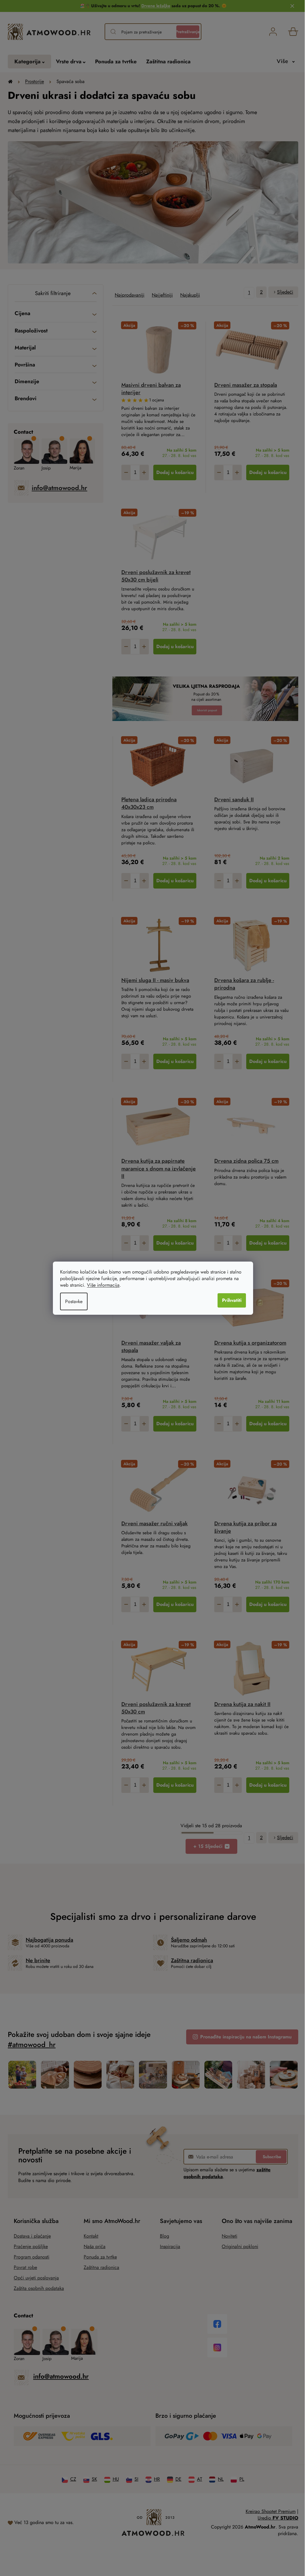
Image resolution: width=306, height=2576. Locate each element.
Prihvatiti (232, 1300)
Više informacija (103, 1285)
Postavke (74, 1301)
